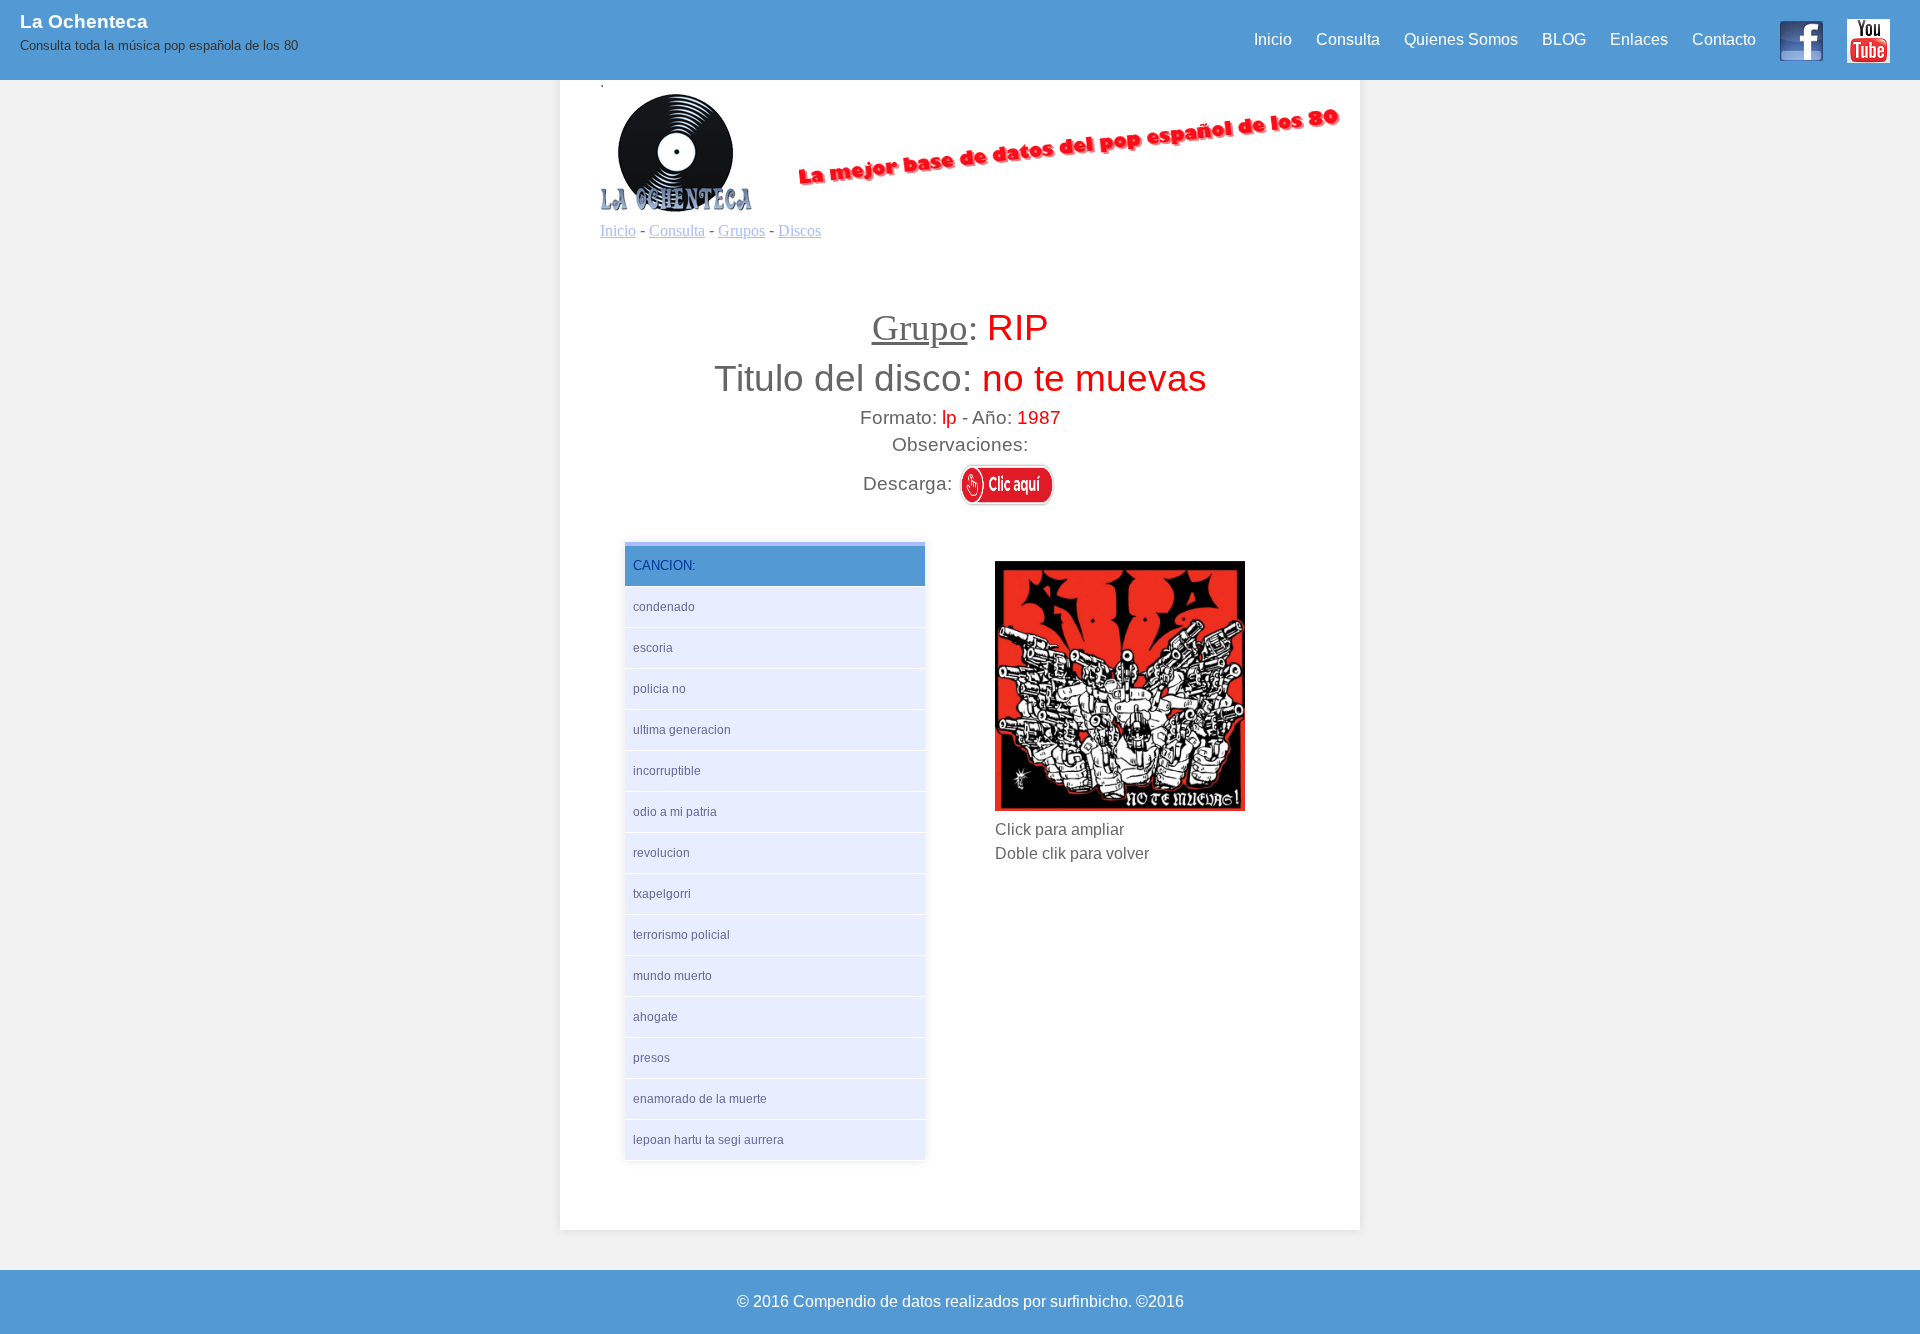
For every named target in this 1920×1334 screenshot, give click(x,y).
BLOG (1564, 39)
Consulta (1348, 39)
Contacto (1724, 39)
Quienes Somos (1461, 39)
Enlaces (1639, 39)
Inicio (1273, 39)
